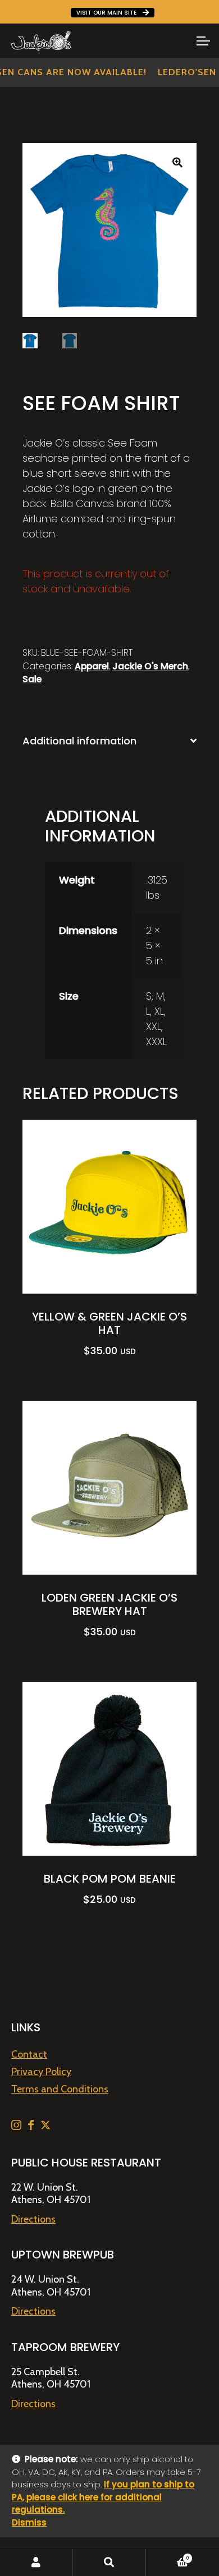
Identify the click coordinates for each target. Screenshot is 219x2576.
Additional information (79, 741)
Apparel (92, 666)
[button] (177, 162)
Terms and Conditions (60, 2089)
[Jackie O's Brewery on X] (45, 2127)
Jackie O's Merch (150, 666)
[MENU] (202, 41)
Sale (32, 679)
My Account (36, 2563)
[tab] (109, 741)
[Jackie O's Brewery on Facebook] (32, 2127)
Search (109, 2563)
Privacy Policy (41, 2072)
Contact (29, 2054)
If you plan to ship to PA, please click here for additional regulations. (103, 2497)
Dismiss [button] (29, 2522)
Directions (33, 2219)
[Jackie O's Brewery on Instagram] (17, 2127)
